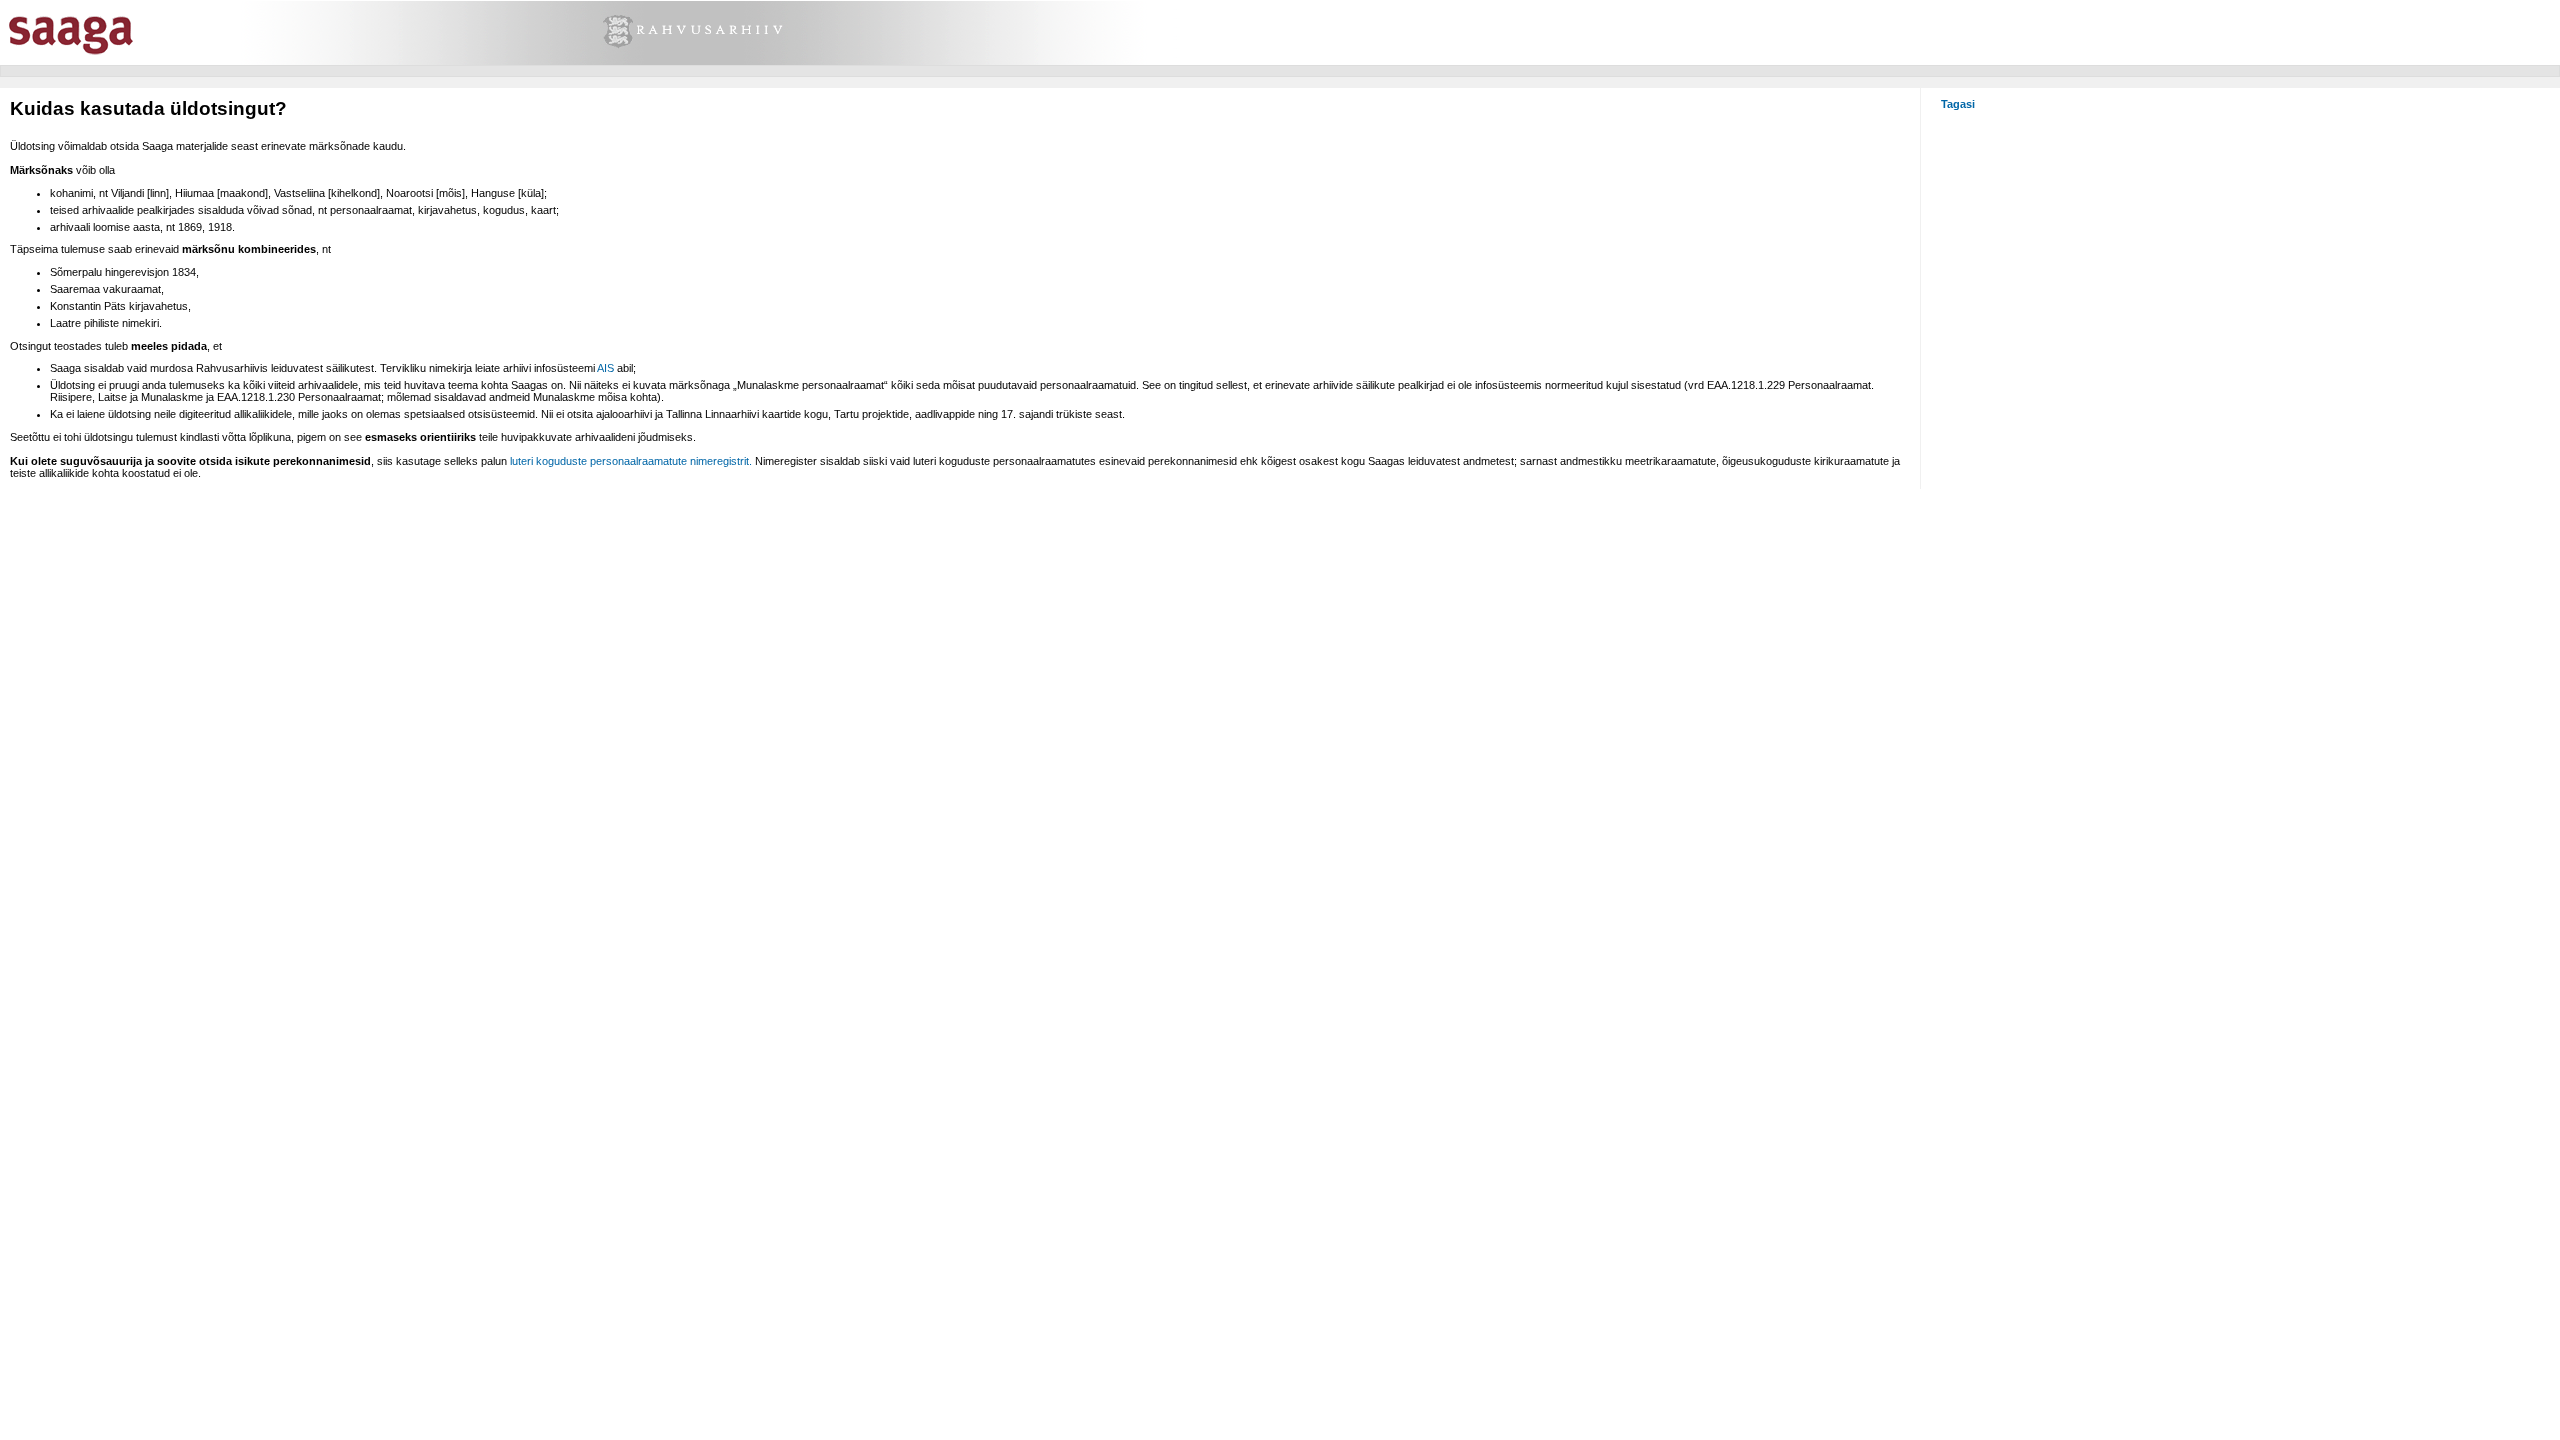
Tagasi (1958, 104)
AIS (605, 368)
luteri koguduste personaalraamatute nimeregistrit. (631, 461)
